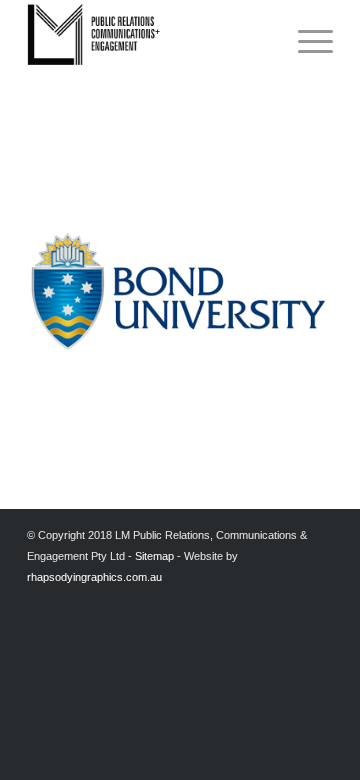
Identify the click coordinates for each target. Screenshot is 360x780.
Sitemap (154, 556)
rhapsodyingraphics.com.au (94, 577)
